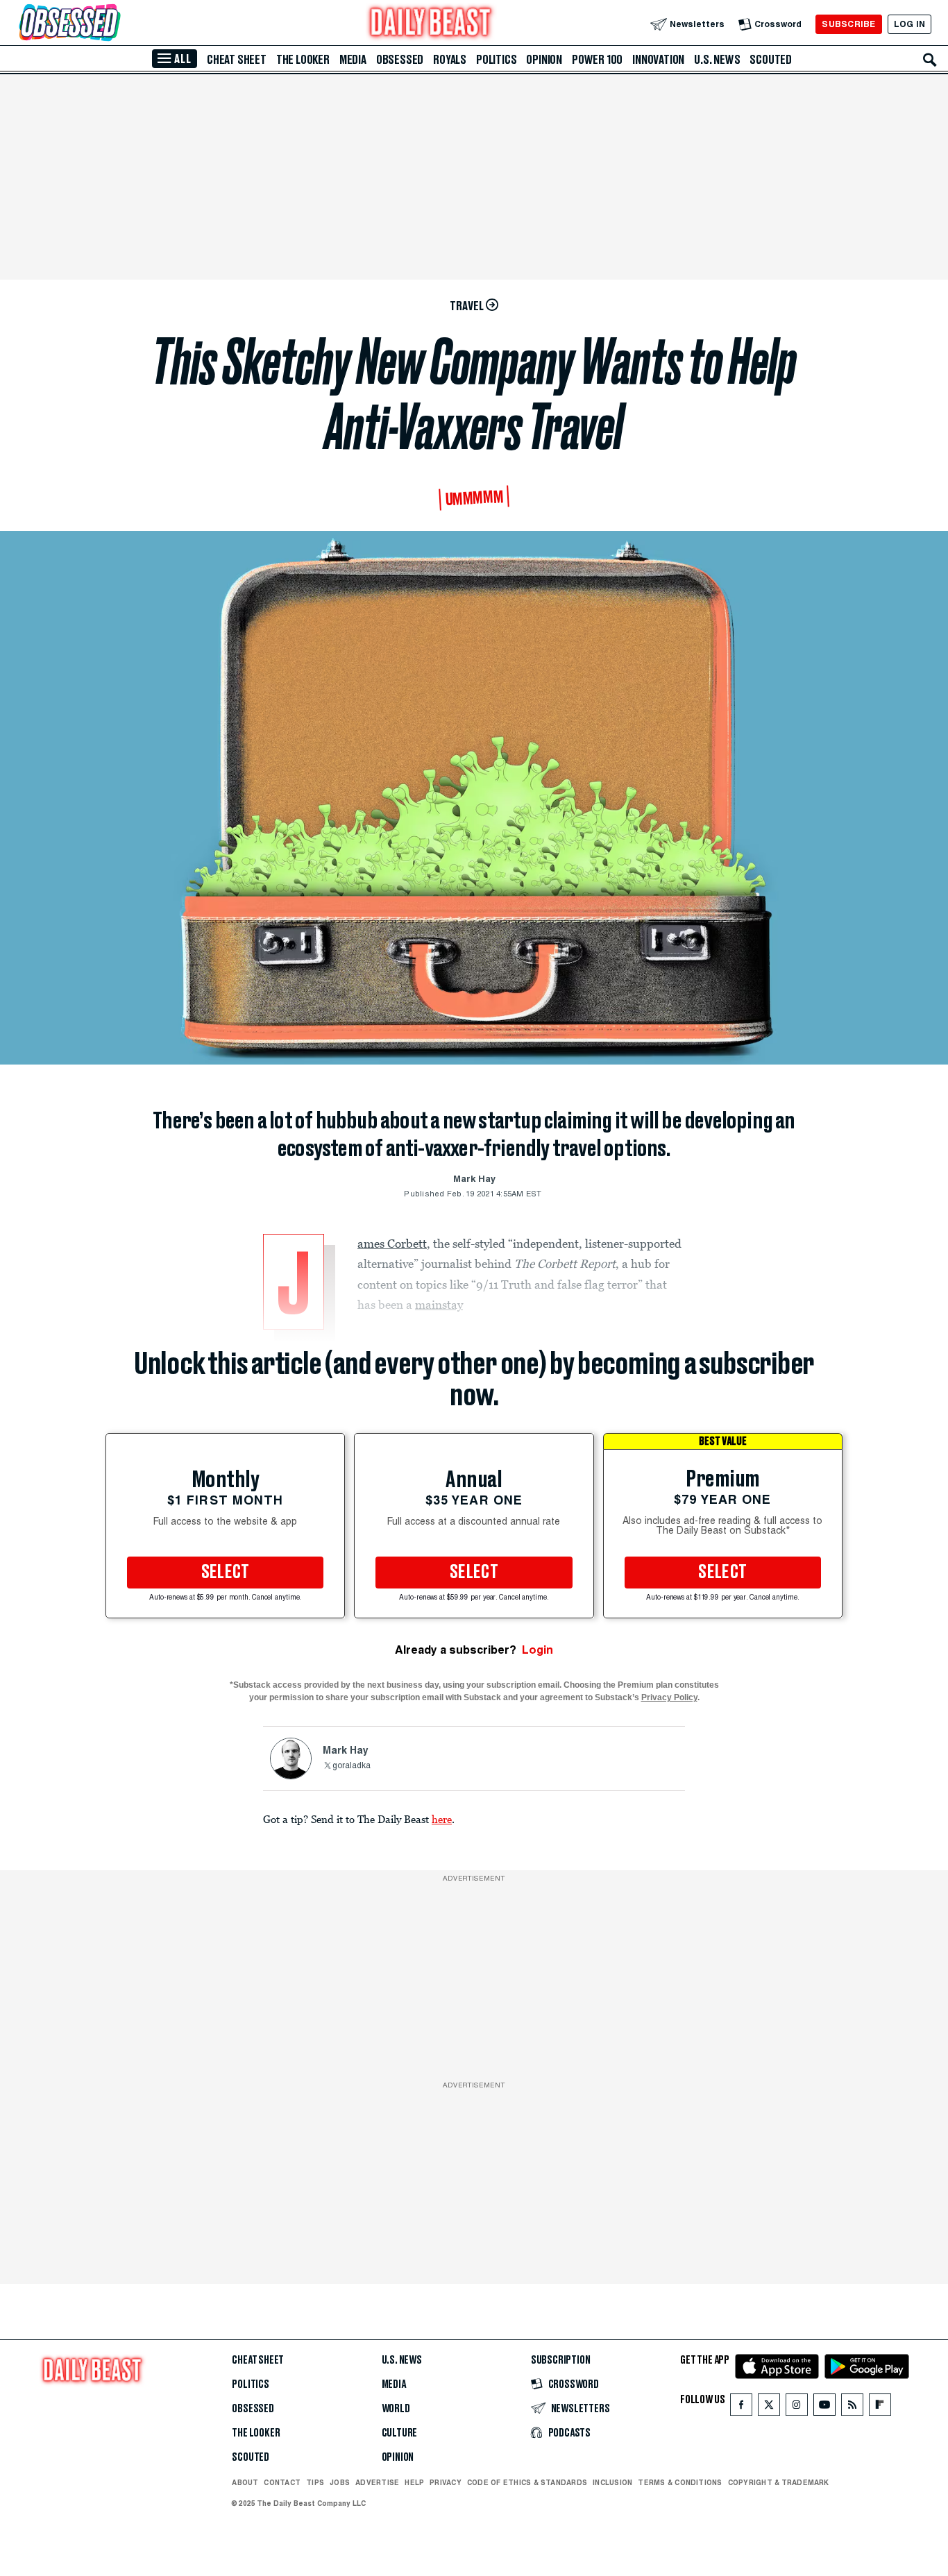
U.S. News (717, 60)
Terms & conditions (680, 2482)
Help (414, 2482)
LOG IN (909, 24)
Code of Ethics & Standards (527, 2482)
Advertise (377, 2482)
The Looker (303, 60)
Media (353, 60)
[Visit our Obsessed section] (114, 24)
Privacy (446, 2482)
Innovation (658, 60)
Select (226, 1573)
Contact (282, 2482)
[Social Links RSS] (852, 2408)
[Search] (930, 60)
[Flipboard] (880, 2408)
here (442, 1819)
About (245, 2482)
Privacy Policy (669, 1697)
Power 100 (597, 60)
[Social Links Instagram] (797, 2408)
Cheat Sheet (237, 60)
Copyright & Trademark (779, 2482)
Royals (450, 60)
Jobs (340, 2482)
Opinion (544, 60)
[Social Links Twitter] (769, 2408)
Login (538, 1650)
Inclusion (612, 2482)
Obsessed (400, 60)
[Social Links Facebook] (741, 2408)
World (396, 2409)
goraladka (352, 1766)
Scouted (771, 60)
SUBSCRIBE (848, 24)
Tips (315, 2482)
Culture (400, 2433)
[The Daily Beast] (431, 24)
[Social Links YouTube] (824, 2408)
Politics (496, 60)
